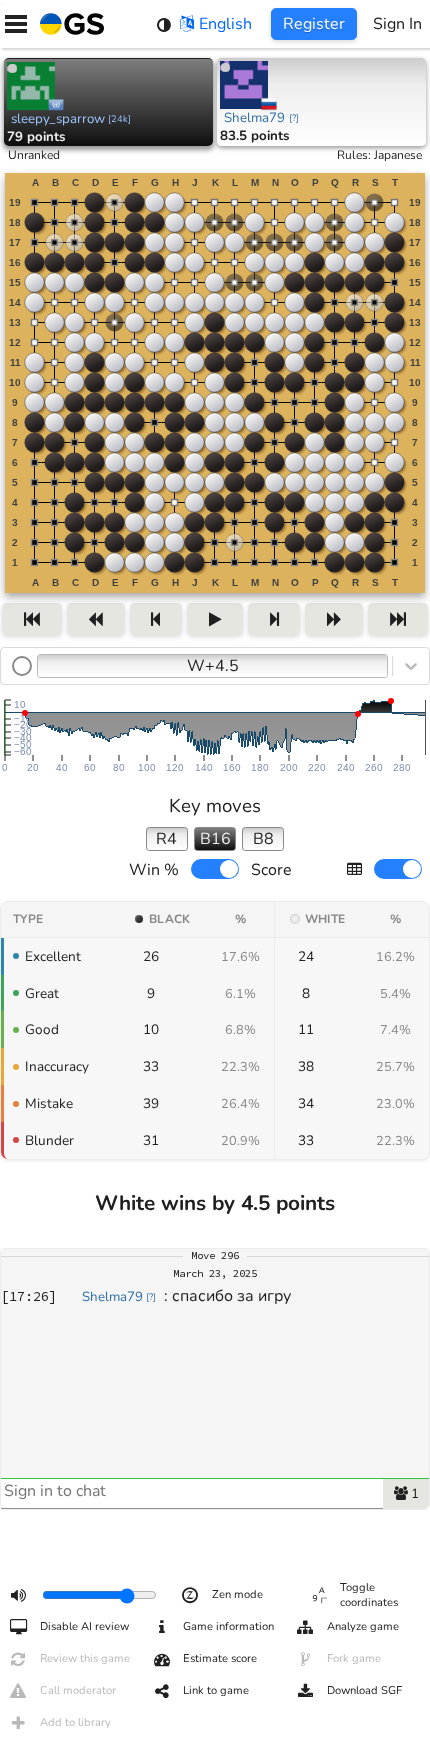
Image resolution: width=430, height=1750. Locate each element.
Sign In (397, 24)
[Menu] (16, 24)
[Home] (68, 24)
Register (314, 24)
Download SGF (364, 1690)
